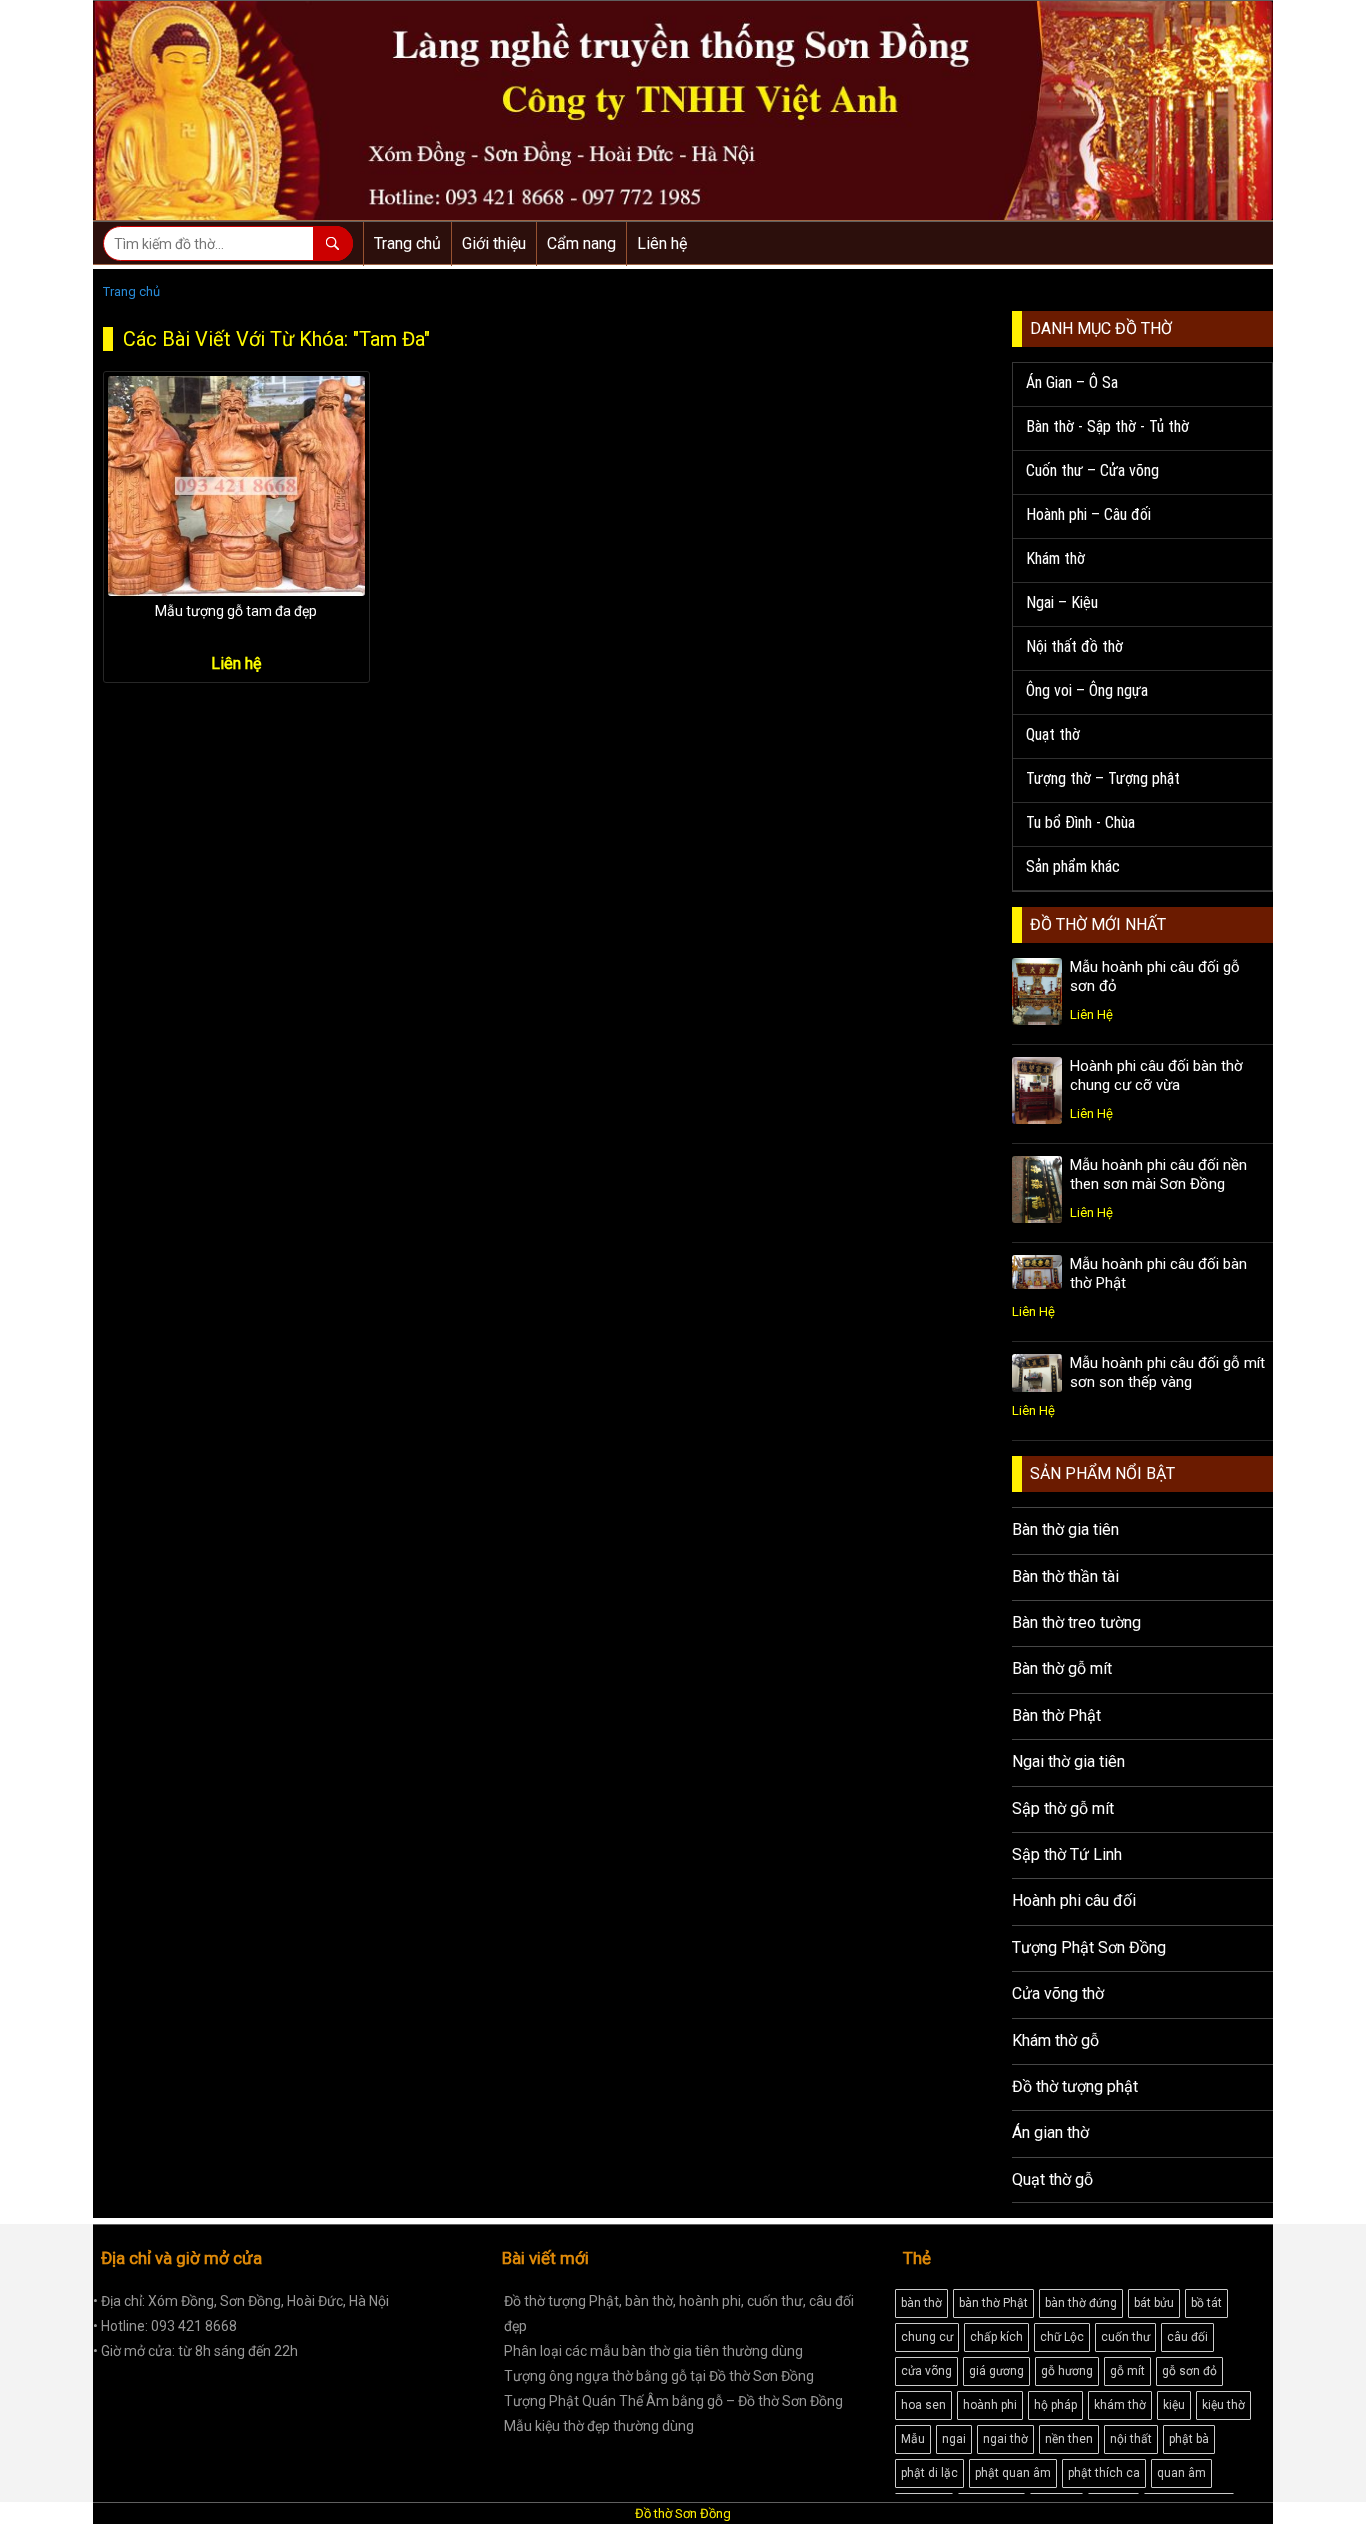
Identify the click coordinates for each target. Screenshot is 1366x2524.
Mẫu (913, 2439)
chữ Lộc (1062, 2337)
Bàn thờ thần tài (1065, 1576)
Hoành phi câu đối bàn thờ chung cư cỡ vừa (1156, 1075)
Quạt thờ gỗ (1052, 2179)
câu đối (1187, 2337)
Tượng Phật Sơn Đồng (1089, 1947)
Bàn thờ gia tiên (1065, 1529)
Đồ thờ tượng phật (1075, 2086)
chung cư (927, 2337)
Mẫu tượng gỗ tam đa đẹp (236, 611)
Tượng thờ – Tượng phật (1103, 778)
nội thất (1131, 2439)
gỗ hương (1067, 2371)
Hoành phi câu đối (1074, 1900)
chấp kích (996, 2337)
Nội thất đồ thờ (1074, 646)
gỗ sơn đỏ (1189, 2371)
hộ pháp (1055, 2405)
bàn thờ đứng (1081, 2303)
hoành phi (990, 2405)
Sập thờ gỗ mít (1063, 1808)
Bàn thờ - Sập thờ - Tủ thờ (1107, 426)
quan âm (1181, 2473)
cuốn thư (1125, 2337)
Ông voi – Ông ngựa (1087, 690)
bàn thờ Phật (993, 2303)
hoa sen (923, 2405)
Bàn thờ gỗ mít (1062, 1668)
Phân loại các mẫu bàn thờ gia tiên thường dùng (653, 2351)
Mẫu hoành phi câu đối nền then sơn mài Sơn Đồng (1158, 1174)
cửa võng (926, 2371)
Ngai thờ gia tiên (1068, 1761)
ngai (954, 2439)
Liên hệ (662, 243)
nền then (1069, 2439)
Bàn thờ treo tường (1076, 1622)
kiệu (1174, 2405)
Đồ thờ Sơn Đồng (683, 2513)
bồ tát (1206, 2303)
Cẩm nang (581, 243)
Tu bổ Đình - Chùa (1080, 822)
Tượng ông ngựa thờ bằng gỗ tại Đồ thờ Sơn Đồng (659, 2376)
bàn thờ (921, 2303)
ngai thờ (1005, 2439)
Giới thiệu (494, 243)
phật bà (1189, 2439)
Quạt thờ (1053, 734)
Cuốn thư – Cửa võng (1092, 470)
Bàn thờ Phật (1056, 1715)
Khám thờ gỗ (1055, 2040)
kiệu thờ (1223, 2405)
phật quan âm (1013, 2473)
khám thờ (1120, 2405)
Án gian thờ (1050, 2132)
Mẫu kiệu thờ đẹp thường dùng (599, 2426)
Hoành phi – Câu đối (1088, 514)
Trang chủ (407, 243)
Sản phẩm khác (1073, 866)
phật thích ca (1104, 2473)
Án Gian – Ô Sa (1072, 382)
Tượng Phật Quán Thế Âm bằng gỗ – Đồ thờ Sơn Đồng (673, 2401)
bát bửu (1154, 2303)
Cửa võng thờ (1058, 1993)
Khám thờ (1055, 558)
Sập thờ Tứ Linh (1067, 1854)
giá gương (996, 2371)
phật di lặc (929, 2473)
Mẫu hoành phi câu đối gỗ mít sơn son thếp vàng (1167, 1372)
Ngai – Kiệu (1062, 602)
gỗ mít (1127, 2371)
